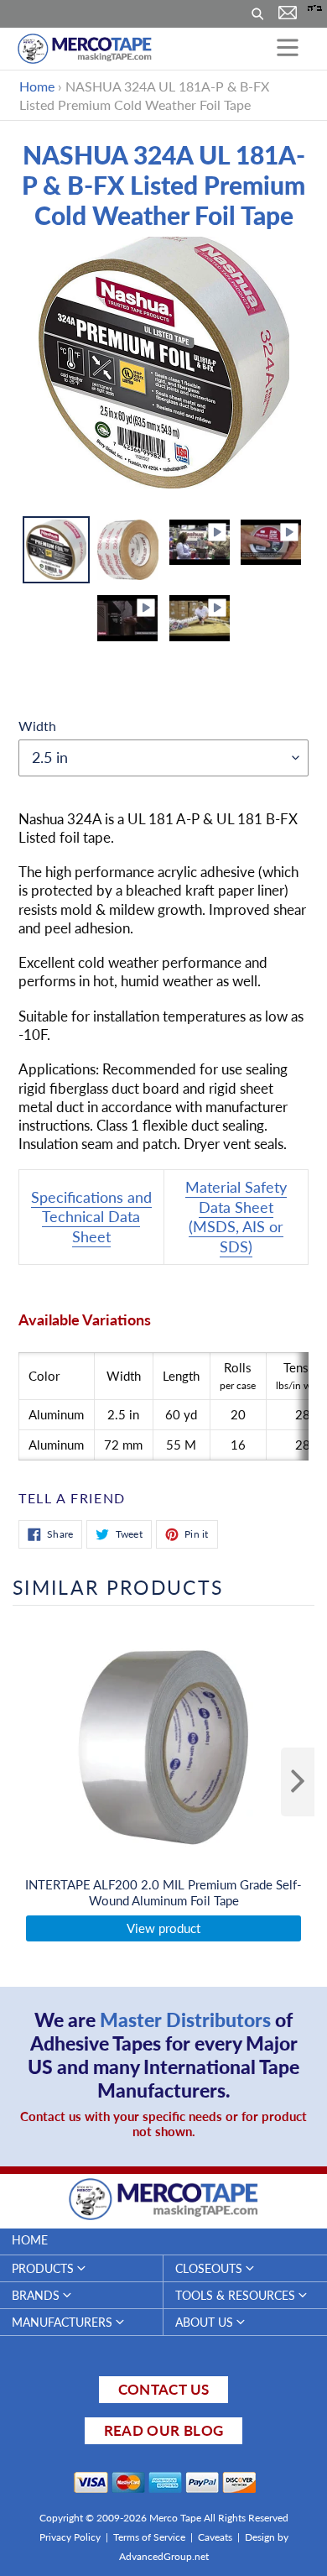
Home (37, 86)
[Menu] (288, 49)
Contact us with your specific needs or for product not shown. (163, 2124)
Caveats (215, 2537)
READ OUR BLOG (163, 2430)
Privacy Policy (70, 2537)
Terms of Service (149, 2537)
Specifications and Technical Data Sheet (91, 1217)
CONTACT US (163, 2389)
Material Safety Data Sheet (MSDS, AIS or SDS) (236, 1216)
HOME (30, 2240)
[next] (298, 1782)
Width (37, 726)
